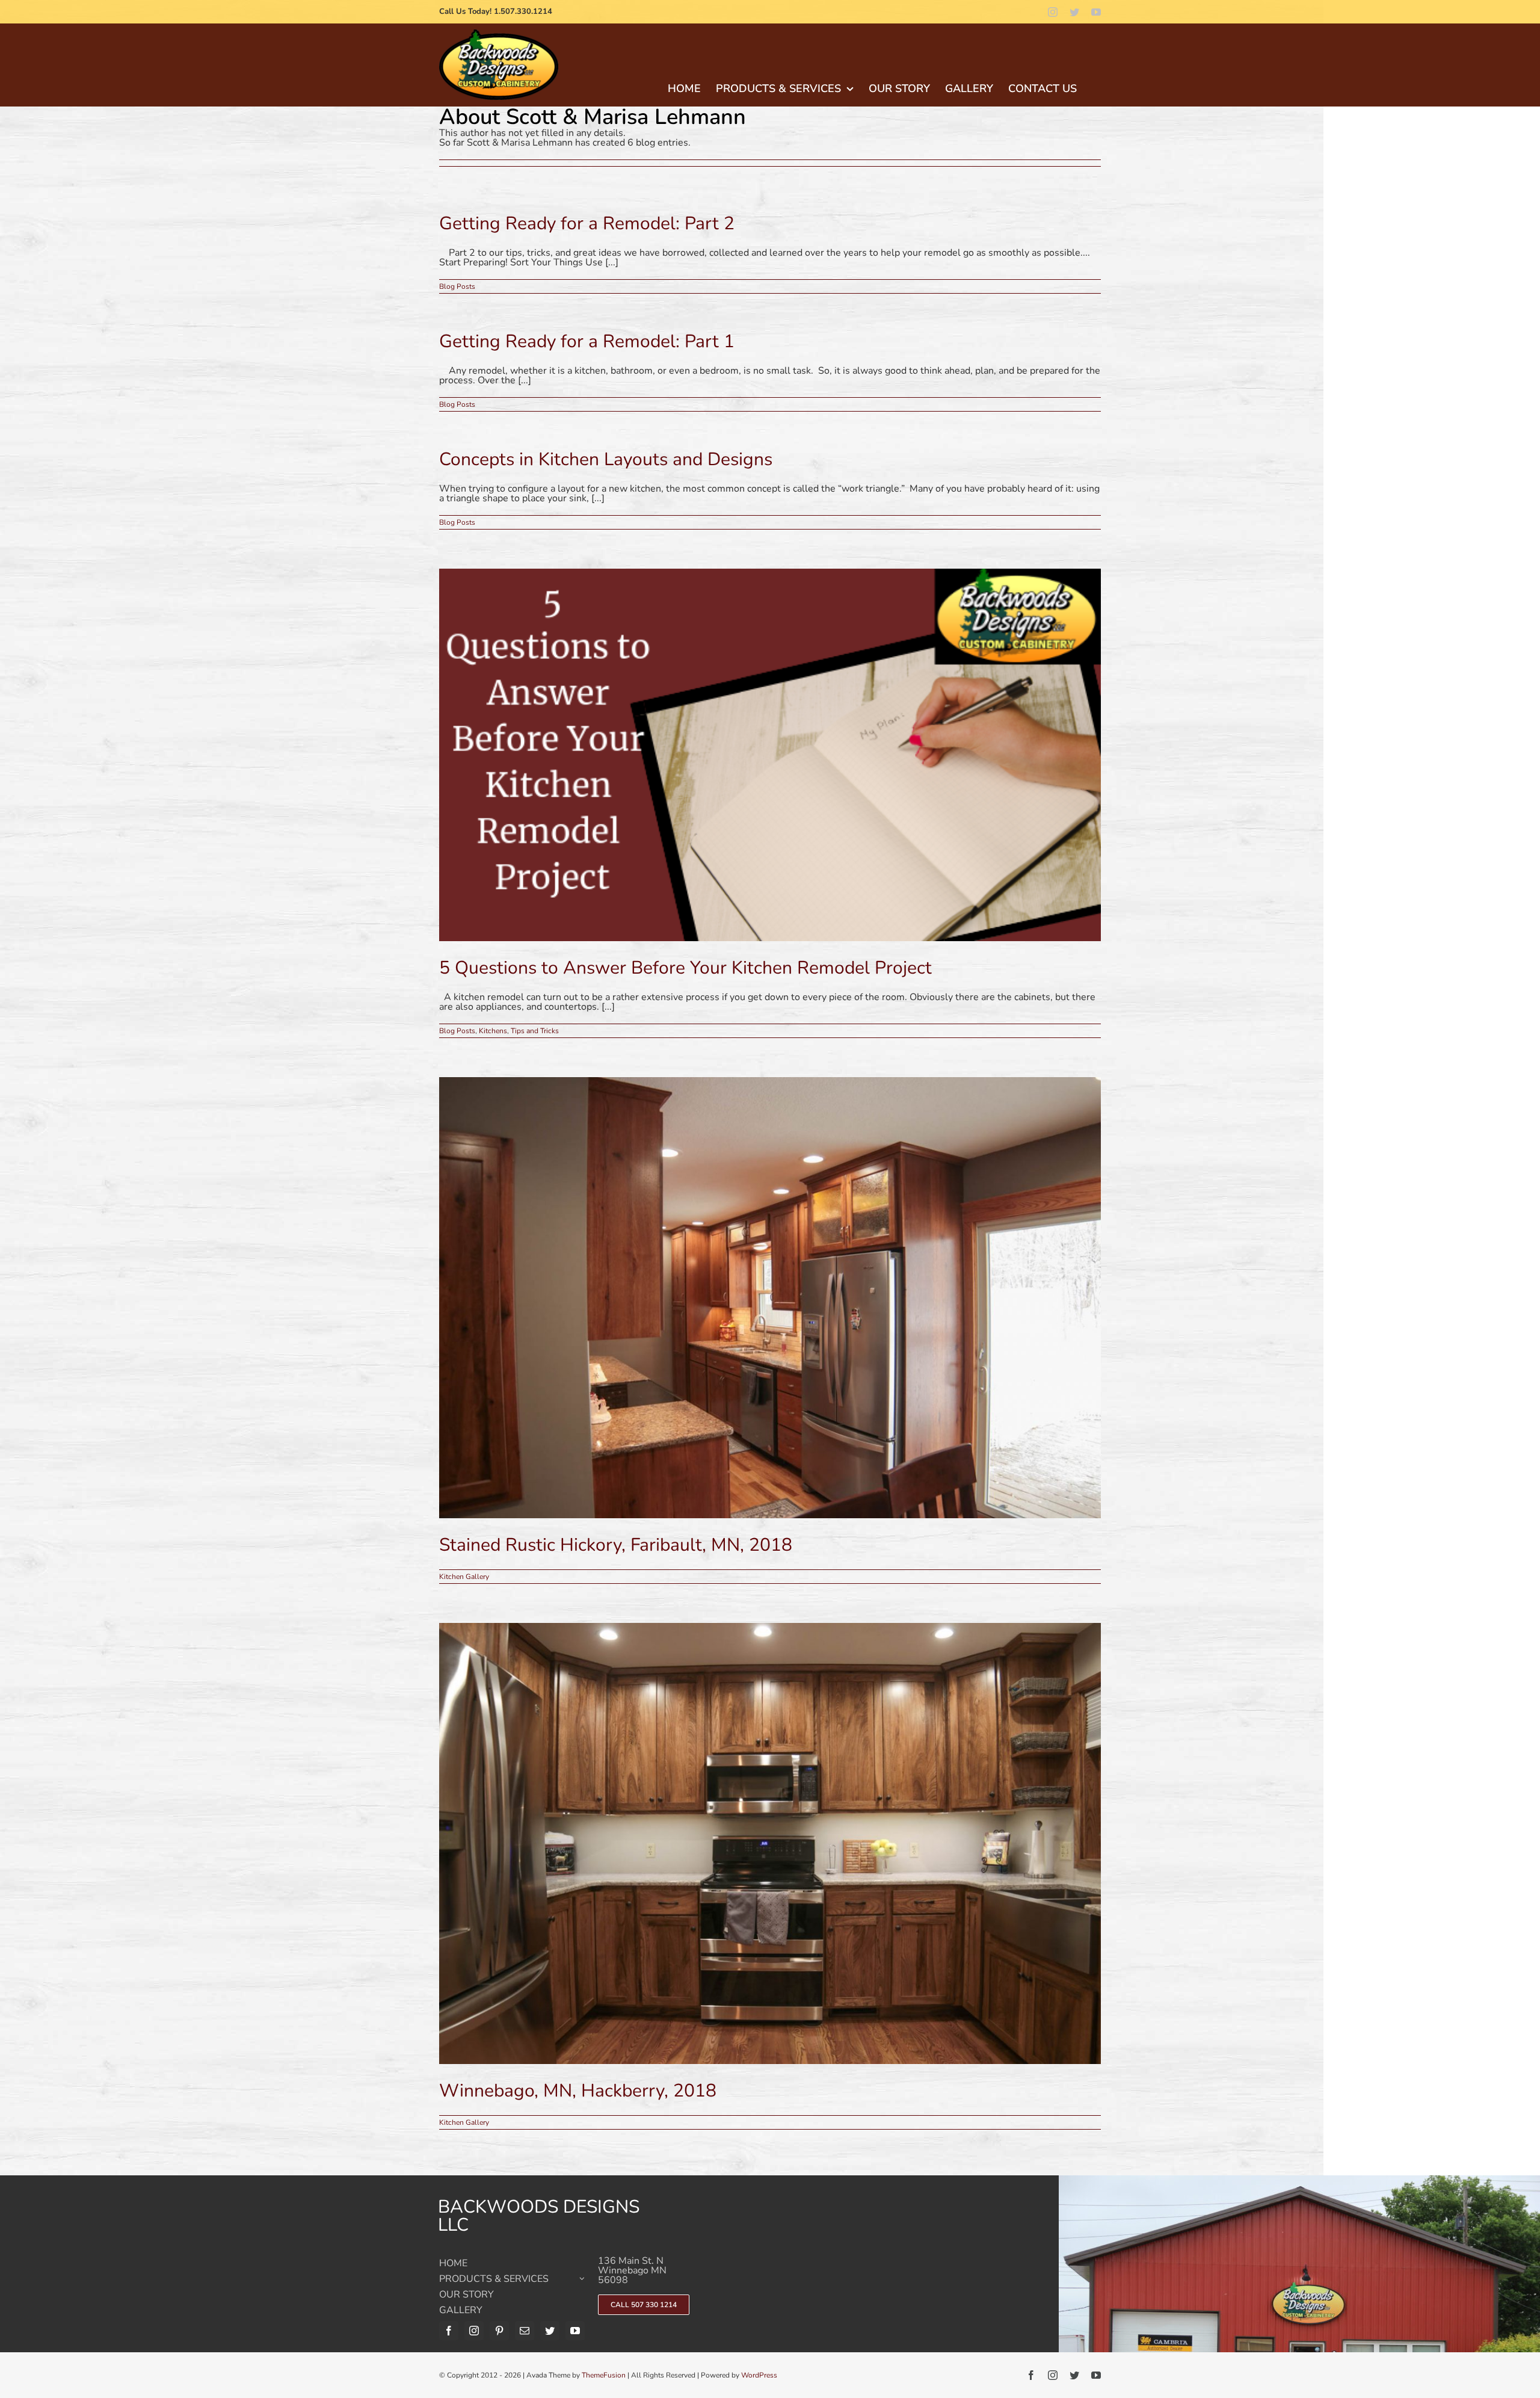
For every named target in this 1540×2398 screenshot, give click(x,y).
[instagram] (1053, 12)
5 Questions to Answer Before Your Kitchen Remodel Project (685, 968)
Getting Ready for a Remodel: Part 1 (587, 341)
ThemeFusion (604, 2375)
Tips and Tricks (535, 1031)
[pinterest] (499, 2331)
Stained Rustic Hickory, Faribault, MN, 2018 (616, 1545)
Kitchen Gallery (464, 1577)
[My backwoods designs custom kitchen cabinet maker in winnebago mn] (499, 34)
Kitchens (493, 1031)
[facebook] (449, 2331)
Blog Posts (457, 286)
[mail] (525, 2331)
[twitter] (1074, 12)
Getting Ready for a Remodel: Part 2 (587, 224)
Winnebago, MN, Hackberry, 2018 (578, 2091)
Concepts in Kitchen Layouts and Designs (606, 459)
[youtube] (1096, 12)
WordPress (759, 2375)
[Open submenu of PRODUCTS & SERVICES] (582, 2282)
